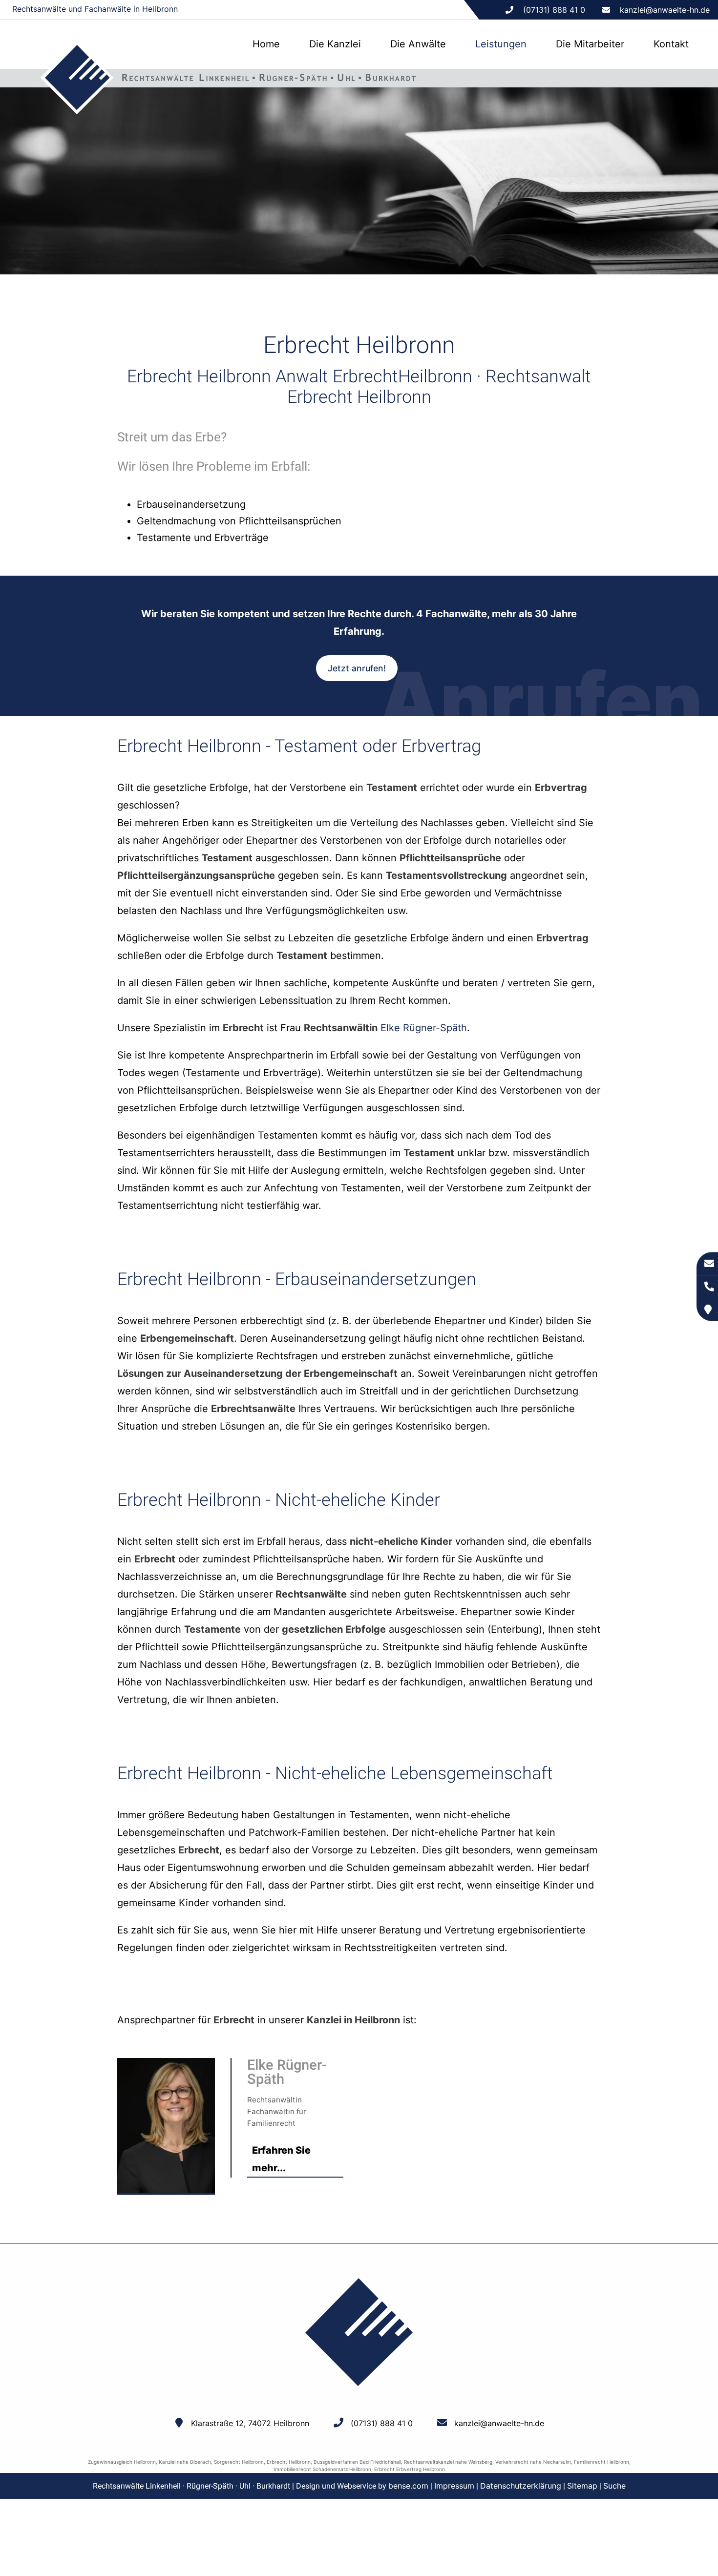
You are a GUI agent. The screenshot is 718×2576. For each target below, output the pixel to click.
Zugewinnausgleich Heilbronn (122, 2462)
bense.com (408, 2486)
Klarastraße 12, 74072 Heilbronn (250, 2423)
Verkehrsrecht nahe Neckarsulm (533, 2462)
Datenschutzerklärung (521, 2486)
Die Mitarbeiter (590, 44)
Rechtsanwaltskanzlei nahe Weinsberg (448, 2462)
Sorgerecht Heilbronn (239, 2462)
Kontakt (671, 44)
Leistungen (501, 44)
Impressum (454, 2486)
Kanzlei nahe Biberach (185, 2462)
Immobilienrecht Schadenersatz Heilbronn (322, 2469)
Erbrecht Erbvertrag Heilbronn (410, 2469)
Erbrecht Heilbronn (289, 2462)
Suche (614, 2486)
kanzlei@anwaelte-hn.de (665, 10)
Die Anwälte (418, 44)
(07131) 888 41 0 (382, 2423)
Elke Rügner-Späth (424, 1028)
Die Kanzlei (335, 44)
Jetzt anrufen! (357, 668)
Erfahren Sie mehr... (281, 2159)
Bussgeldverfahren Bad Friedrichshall (357, 2462)
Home (266, 44)
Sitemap (582, 2486)
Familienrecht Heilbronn (602, 2462)
